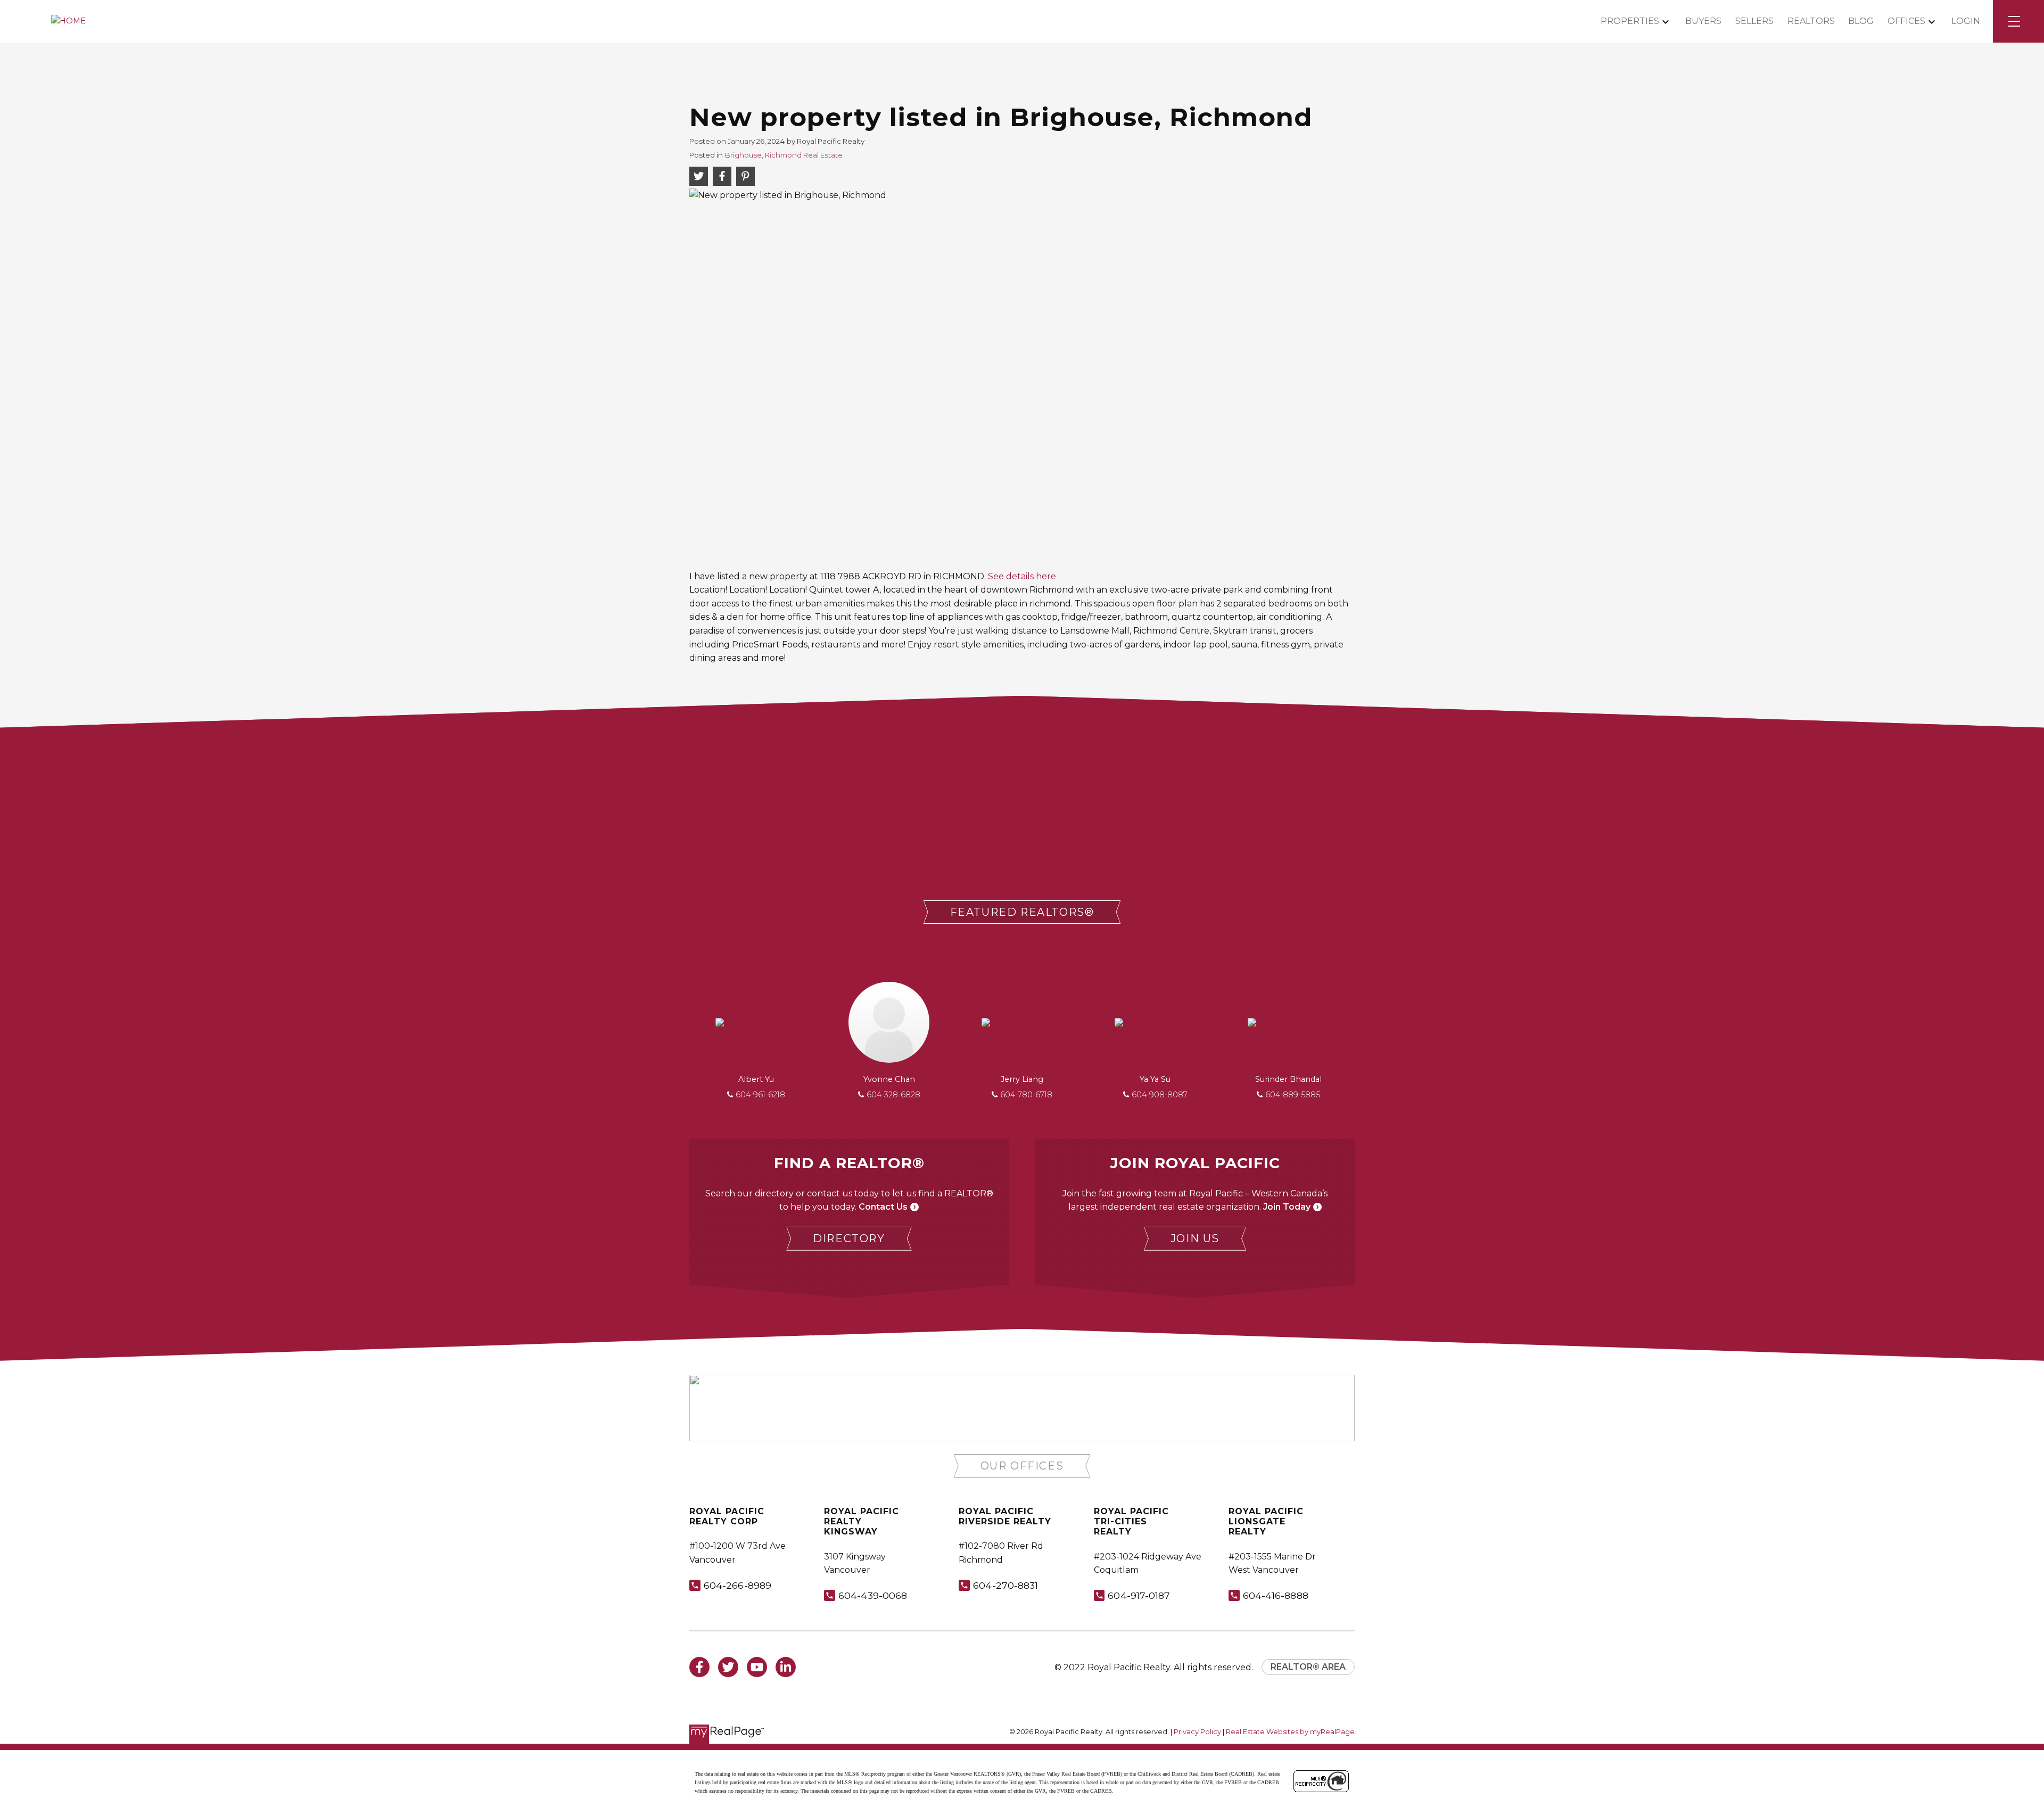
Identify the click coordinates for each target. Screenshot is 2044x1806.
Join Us (1195, 1238)
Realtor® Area (1308, 1667)
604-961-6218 (760, 1095)
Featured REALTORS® (1022, 912)
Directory (849, 1238)
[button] (1022, 912)
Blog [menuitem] (1861, 21)
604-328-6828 (893, 1095)
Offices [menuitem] (1906, 21)
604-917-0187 (1139, 1595)
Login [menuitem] (1966, 21)
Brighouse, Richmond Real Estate (784, 155)
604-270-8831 (1005, 1585)
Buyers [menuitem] (1703, 21)
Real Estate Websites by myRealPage (1290, 1732)
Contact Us (883, 1207)
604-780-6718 (1026, 1095)
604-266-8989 (737, 1585)
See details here (1022, 576)
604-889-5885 (1293, 1095)
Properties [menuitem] (1630, 21)
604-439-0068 (873, 1595)
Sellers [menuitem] (1754, 21)
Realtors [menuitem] (1811, 21)
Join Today (1287, 1207)
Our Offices (1022, 1466)
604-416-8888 (1276, 1595)
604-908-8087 (1160, 1095)
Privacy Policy (1197, 1732)
